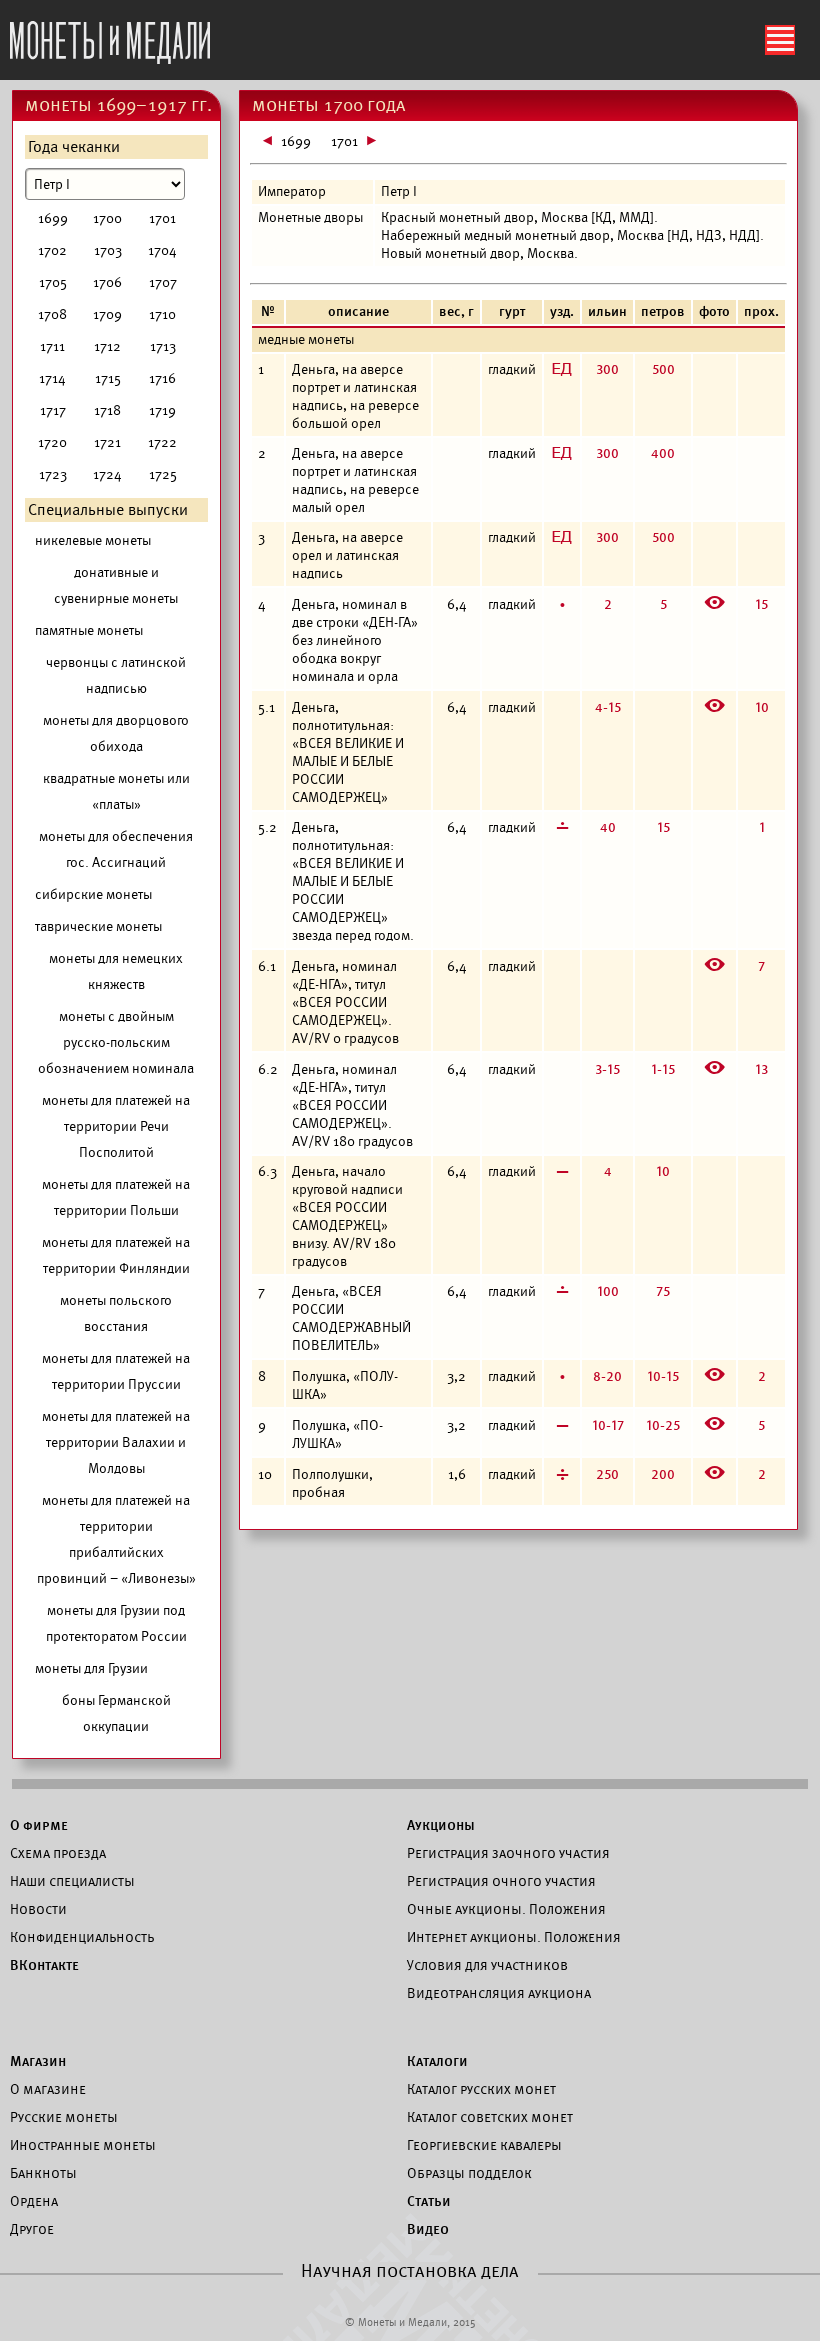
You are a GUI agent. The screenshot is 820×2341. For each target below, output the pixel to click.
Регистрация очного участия (501, 1881)
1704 (162, 250)
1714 (52, 378)
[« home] (110, 37)
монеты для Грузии (91, 1668)
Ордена (34, 2201)
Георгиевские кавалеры (484, 2145)
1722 (162, 442)
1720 (52, 442)
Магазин (38, 2061)
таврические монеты (98, 926)
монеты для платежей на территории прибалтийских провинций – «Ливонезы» (116, 1539)
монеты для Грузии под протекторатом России (116, 1623)
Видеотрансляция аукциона (499, 1993)
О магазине (48, 2089)
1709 (107, 314)
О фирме (39, 1825)
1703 (108, 250)
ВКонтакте (44, 1965)
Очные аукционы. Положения (506, 1909)
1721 (107, 442)
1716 (162, 378)
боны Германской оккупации (116, 1713)
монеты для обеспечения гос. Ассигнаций (116, 849)
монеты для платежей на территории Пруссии (116, 1371)
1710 (162, 314)
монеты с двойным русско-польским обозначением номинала (116, 1042)
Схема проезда (58, 1853)
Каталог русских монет (481, 2089)
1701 (162, 218)
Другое (32, 2229)
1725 (163, 474)
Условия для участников (487, 1965)
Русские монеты (64, 2117)
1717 (53, 410)
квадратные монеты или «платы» (116, 791)
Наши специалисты (72, 1881)
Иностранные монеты (83, 2145)
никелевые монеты (93, 540)
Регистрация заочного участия (508, 1853)
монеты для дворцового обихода (116, 733)
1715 (108, 378)
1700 (107, 218)
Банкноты (43, 2173)
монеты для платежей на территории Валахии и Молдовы (116, 1442)
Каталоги (437, 2061)
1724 (107, 474)
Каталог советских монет (490, 2117)
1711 (52, 346)
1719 (162, 410)
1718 (107, 410)
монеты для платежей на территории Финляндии (116, 1255)
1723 (53, 474)
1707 (163, 282)
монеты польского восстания (116, 1313)
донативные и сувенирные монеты (116, 585)
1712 (107, 346)
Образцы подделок (469, 2173)
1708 (52, 314)
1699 (53, 218)
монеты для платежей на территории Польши (116, 1197)
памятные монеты (89, 630)
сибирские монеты (93, 894)
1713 (163, 346)
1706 (107, 282)
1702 (52, 250)
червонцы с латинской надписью (116, 675)
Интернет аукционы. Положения (514, 1937)
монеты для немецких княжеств (116, 971)
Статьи (429, 2201)
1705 (53, 282)
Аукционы (441, 1825)
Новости (38, 1909)
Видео (428, 2229)
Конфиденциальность (82, 1937)
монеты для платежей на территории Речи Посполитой (116, 1126)
